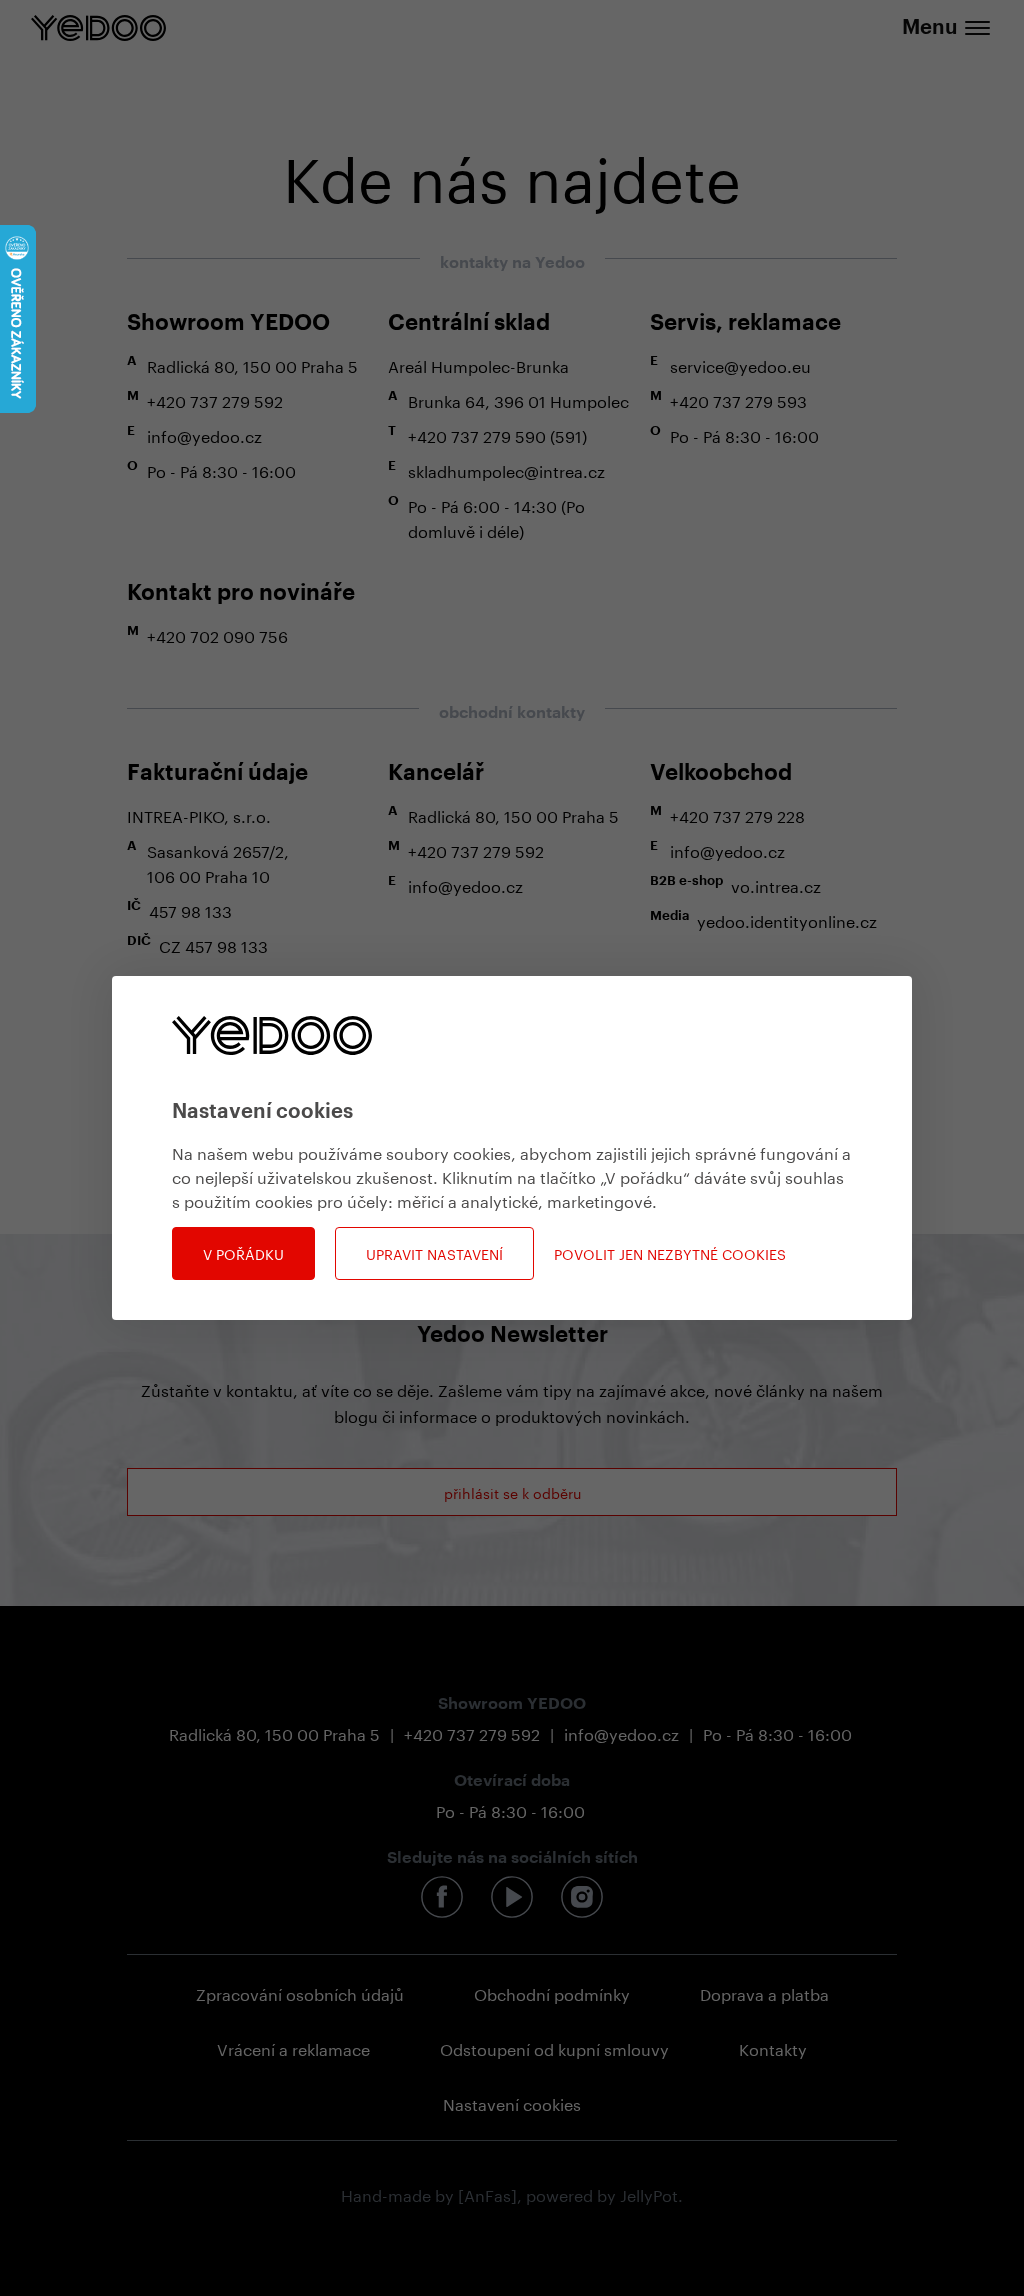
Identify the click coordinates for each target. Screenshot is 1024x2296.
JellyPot (649, 2193)
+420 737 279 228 (737, 814)
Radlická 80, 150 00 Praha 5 (252, 364)
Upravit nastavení (434, 1253)
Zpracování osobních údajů (300, 1992)
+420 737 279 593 (738, 399)
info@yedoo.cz (204, 434)
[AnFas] (487, 2193)
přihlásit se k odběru (512, 1492)
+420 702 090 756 (217, 634)
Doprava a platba (764, 1992)
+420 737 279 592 (215, 399)
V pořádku (243, 1253)
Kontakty (773, 2047)
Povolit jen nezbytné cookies (670, 1253)
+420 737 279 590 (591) (497, 434)
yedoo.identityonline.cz (787, 919)
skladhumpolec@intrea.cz (506, 469)
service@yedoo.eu (740, 364)
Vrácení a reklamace (293, 2047)
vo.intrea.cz (776, 884)
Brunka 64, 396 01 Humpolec (518, 399)
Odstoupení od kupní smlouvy (554, 2047)
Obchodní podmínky (552, 1992)
